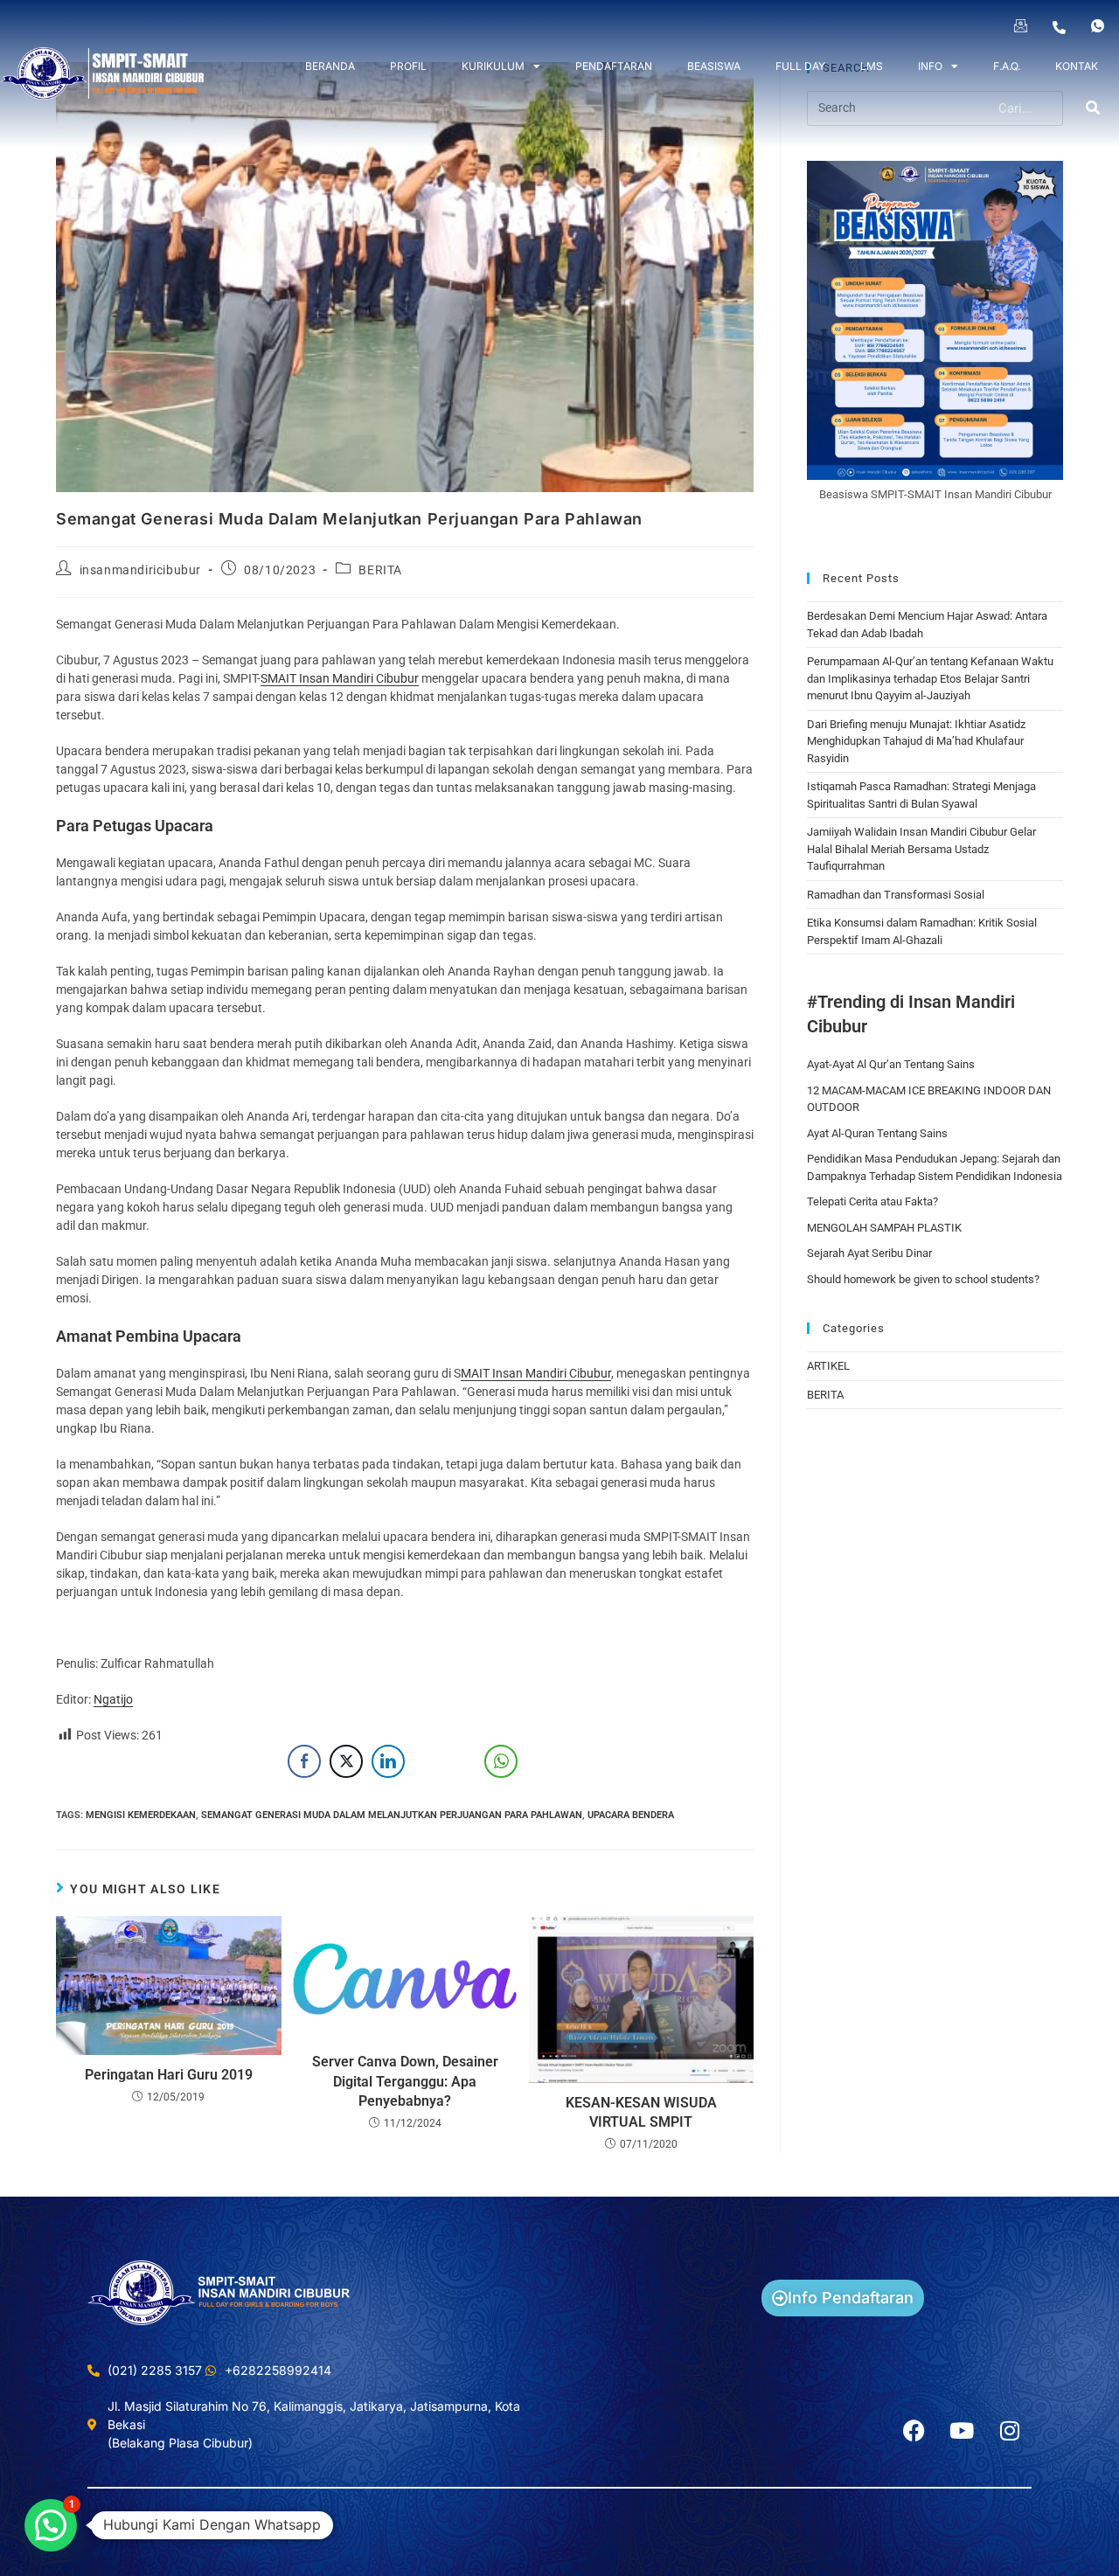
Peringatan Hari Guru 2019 (169, 2075)
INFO (930, 66)
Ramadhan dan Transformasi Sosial (896, 895)
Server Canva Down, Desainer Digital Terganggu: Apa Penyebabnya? (405, 2081)
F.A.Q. (1007, 66)
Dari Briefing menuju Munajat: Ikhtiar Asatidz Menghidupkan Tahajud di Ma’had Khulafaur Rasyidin (916, 741)
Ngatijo (113, 1699)
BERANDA (330, 66)
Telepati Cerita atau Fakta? (872, 1201)
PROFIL (408, 66)
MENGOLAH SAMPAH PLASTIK (884, 1228)
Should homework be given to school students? (923, 1279)
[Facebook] (914, 2430)
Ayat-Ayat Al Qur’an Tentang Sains (891, 1064)
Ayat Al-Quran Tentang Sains (877, 1133)
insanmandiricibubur (140, 570)
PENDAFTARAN (614, 66)
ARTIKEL (828, 1366)
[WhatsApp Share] (501, 1761)
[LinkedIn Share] (388, 1761)
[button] (51, 2525)
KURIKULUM (493, 66)
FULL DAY (800, 66)
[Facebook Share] (304, 1761)
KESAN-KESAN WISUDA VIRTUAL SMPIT (641, 2112)
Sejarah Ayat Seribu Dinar (869, 1253)
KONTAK (1077, 66)
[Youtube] (962, 2430)
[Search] (1094, 108)
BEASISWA (714, 66)
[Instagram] (1010, 2430)
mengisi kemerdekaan (141, 1815)
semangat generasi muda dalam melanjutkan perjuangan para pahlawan (392, 1815)
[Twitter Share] (346, 1761)
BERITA (380, 570)
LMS (872, 66)
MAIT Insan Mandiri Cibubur (536, 1373)
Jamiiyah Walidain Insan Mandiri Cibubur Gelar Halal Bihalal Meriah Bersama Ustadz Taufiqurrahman (921, 849)
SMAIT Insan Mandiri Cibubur (340, 678)
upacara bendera (631, 1815)
